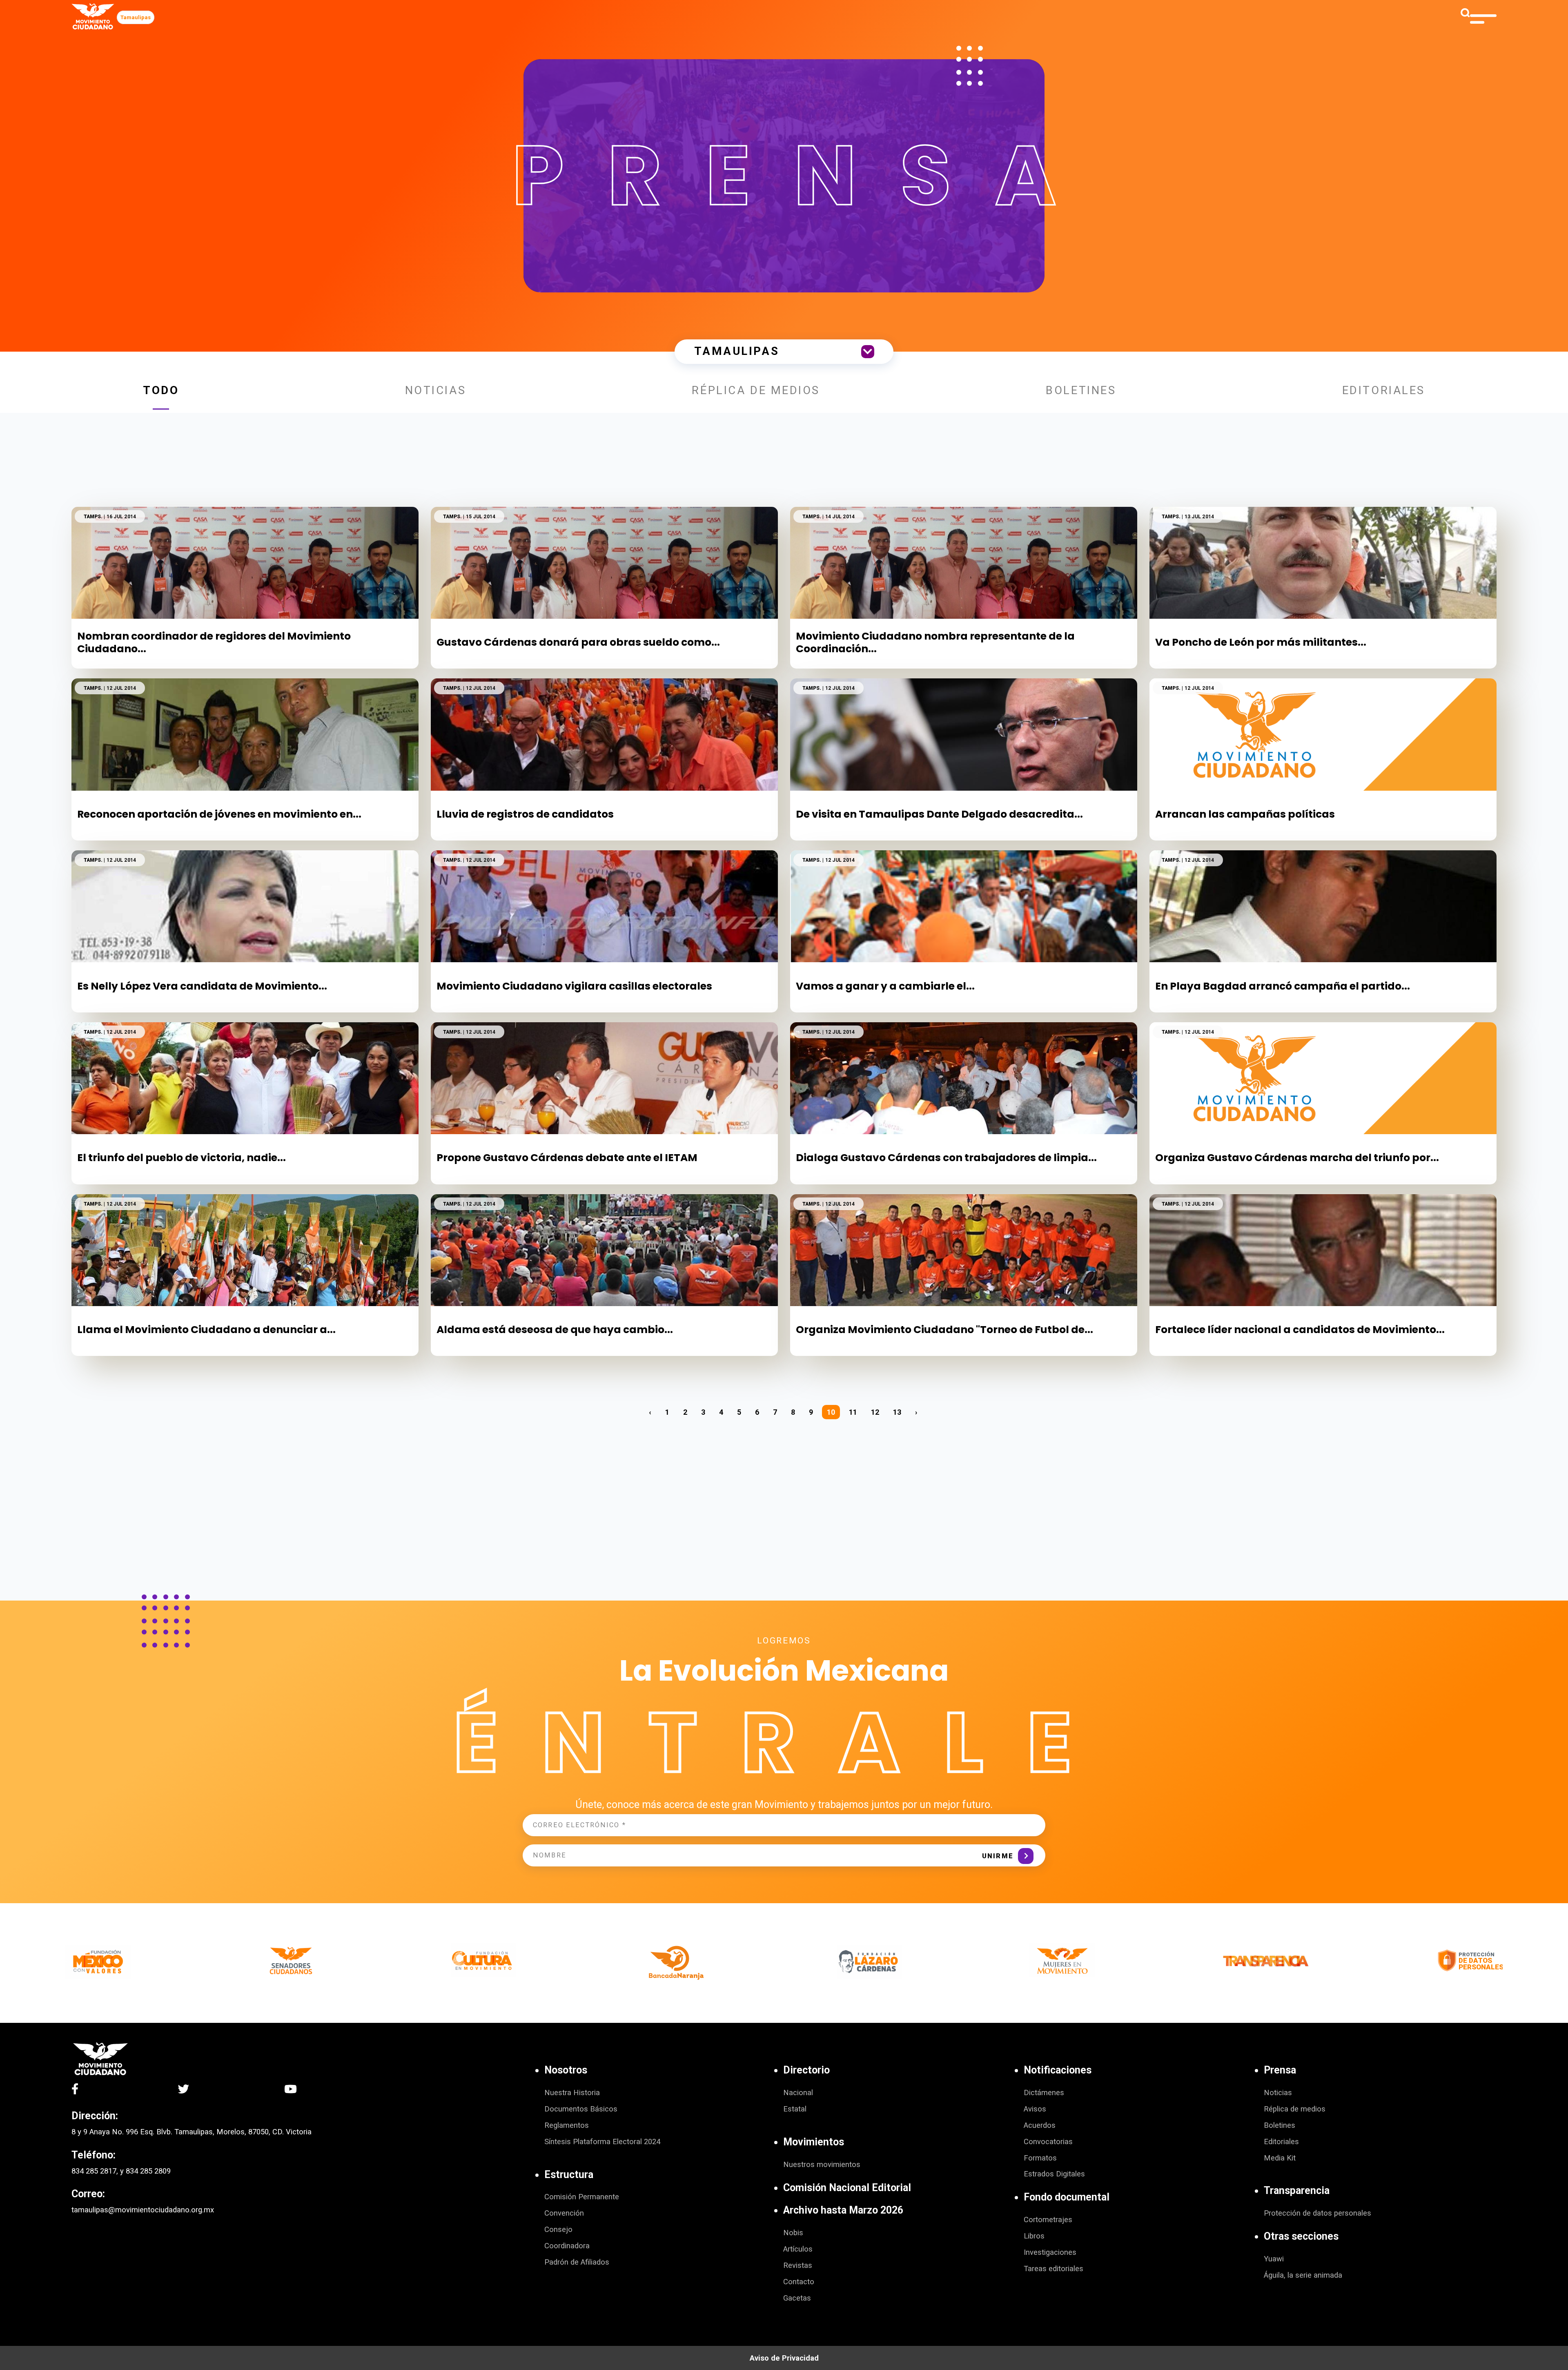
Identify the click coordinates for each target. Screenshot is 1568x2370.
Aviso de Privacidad (784, 2358)
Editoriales (1384, 390)
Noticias (436, 390)
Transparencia (1297, 2191)
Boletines (1081, 390)
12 (875, 1412)
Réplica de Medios (756, 390)
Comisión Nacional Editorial (847, 2188)
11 (853, 1412)
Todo (161, 390)
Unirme (998, 1856)
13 (897, 1412)
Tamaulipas (136, 17)
